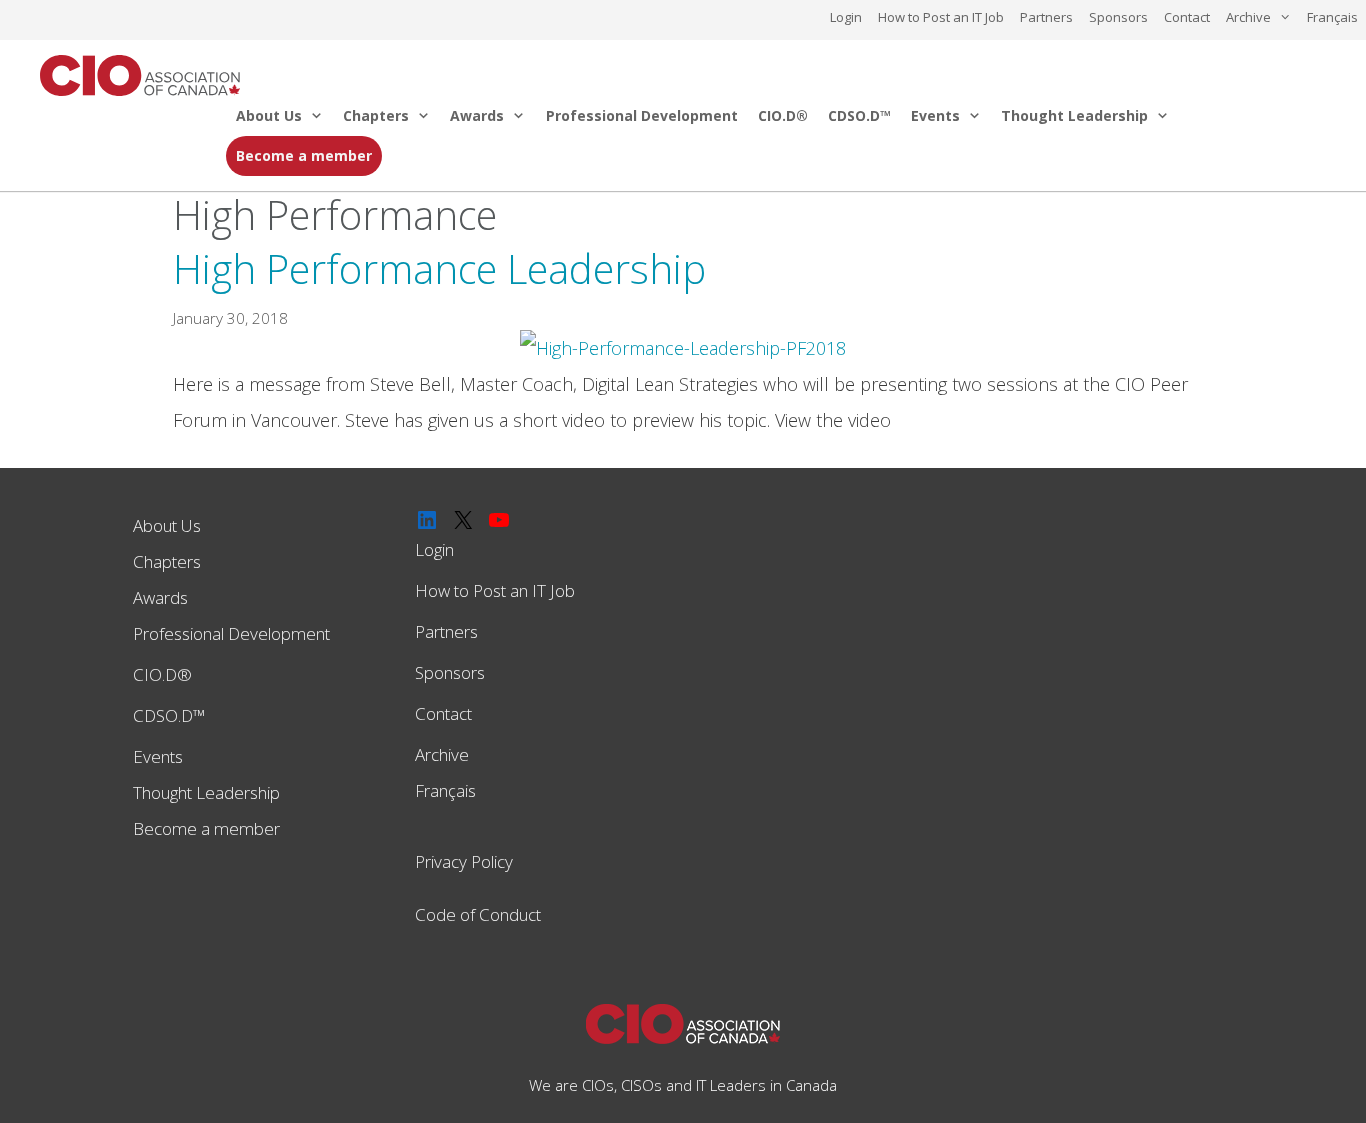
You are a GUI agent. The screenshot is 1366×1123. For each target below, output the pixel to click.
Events (935, 115)
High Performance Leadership (439, 268)
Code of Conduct (478, 914)
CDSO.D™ (859, 115)
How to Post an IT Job (941, 17)
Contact (1187, 17)
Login (846, 17)
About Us (269, 115)
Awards (477, 115)
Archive (1248, 17)
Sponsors (1118, 17)
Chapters (376, 115)
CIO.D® (783, 115)
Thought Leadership (1074, 115)
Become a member (304, 155)
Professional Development (642, 115)
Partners (1046, 17)
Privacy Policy (464, 861)
